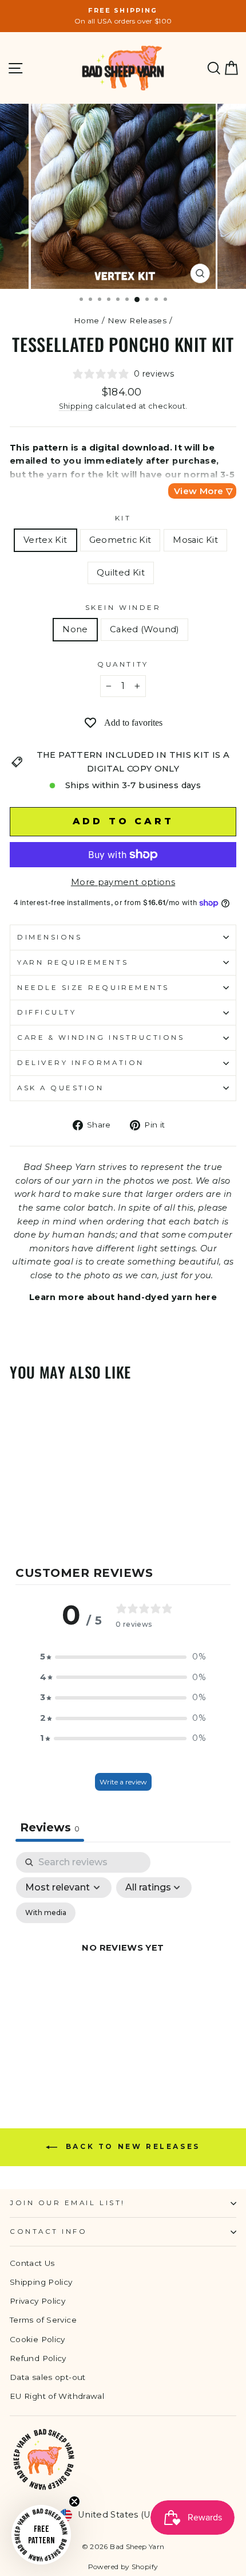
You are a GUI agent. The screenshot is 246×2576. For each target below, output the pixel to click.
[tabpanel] (123, 1961)
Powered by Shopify (123, 2567)
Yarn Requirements (73, 962)
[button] (123, 1657)
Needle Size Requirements (93, 988)
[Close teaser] (74, 2501)
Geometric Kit (120, 540)
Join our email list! (68, 2203)
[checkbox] (46, 1913)
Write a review (123, 1782)
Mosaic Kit (195, 540)
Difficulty (47, 1012)
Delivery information (81, 1063)
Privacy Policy (37, 2301)
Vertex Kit (45, 540)
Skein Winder (123, 608)
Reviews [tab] (50, 1827)
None (75, 629)
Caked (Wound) (144, 629)
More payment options (123, 882)
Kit (123, 518)
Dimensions (49, 937)
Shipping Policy (41, 2282)
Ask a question (60, 1088)
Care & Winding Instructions (101, 1038)
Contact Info (48, 2232)
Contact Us (32, 2263)
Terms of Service (43, 2320)
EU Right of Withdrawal (57, 2396)
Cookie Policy (37, 2339)
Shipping (76, 406)
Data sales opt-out (48, 2377)
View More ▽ (203, 491)
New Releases (137, 320)
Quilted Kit (121, 573)
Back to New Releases (131, 2147)
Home (86, 320)
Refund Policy (38, 2358)
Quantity (123, 664)
